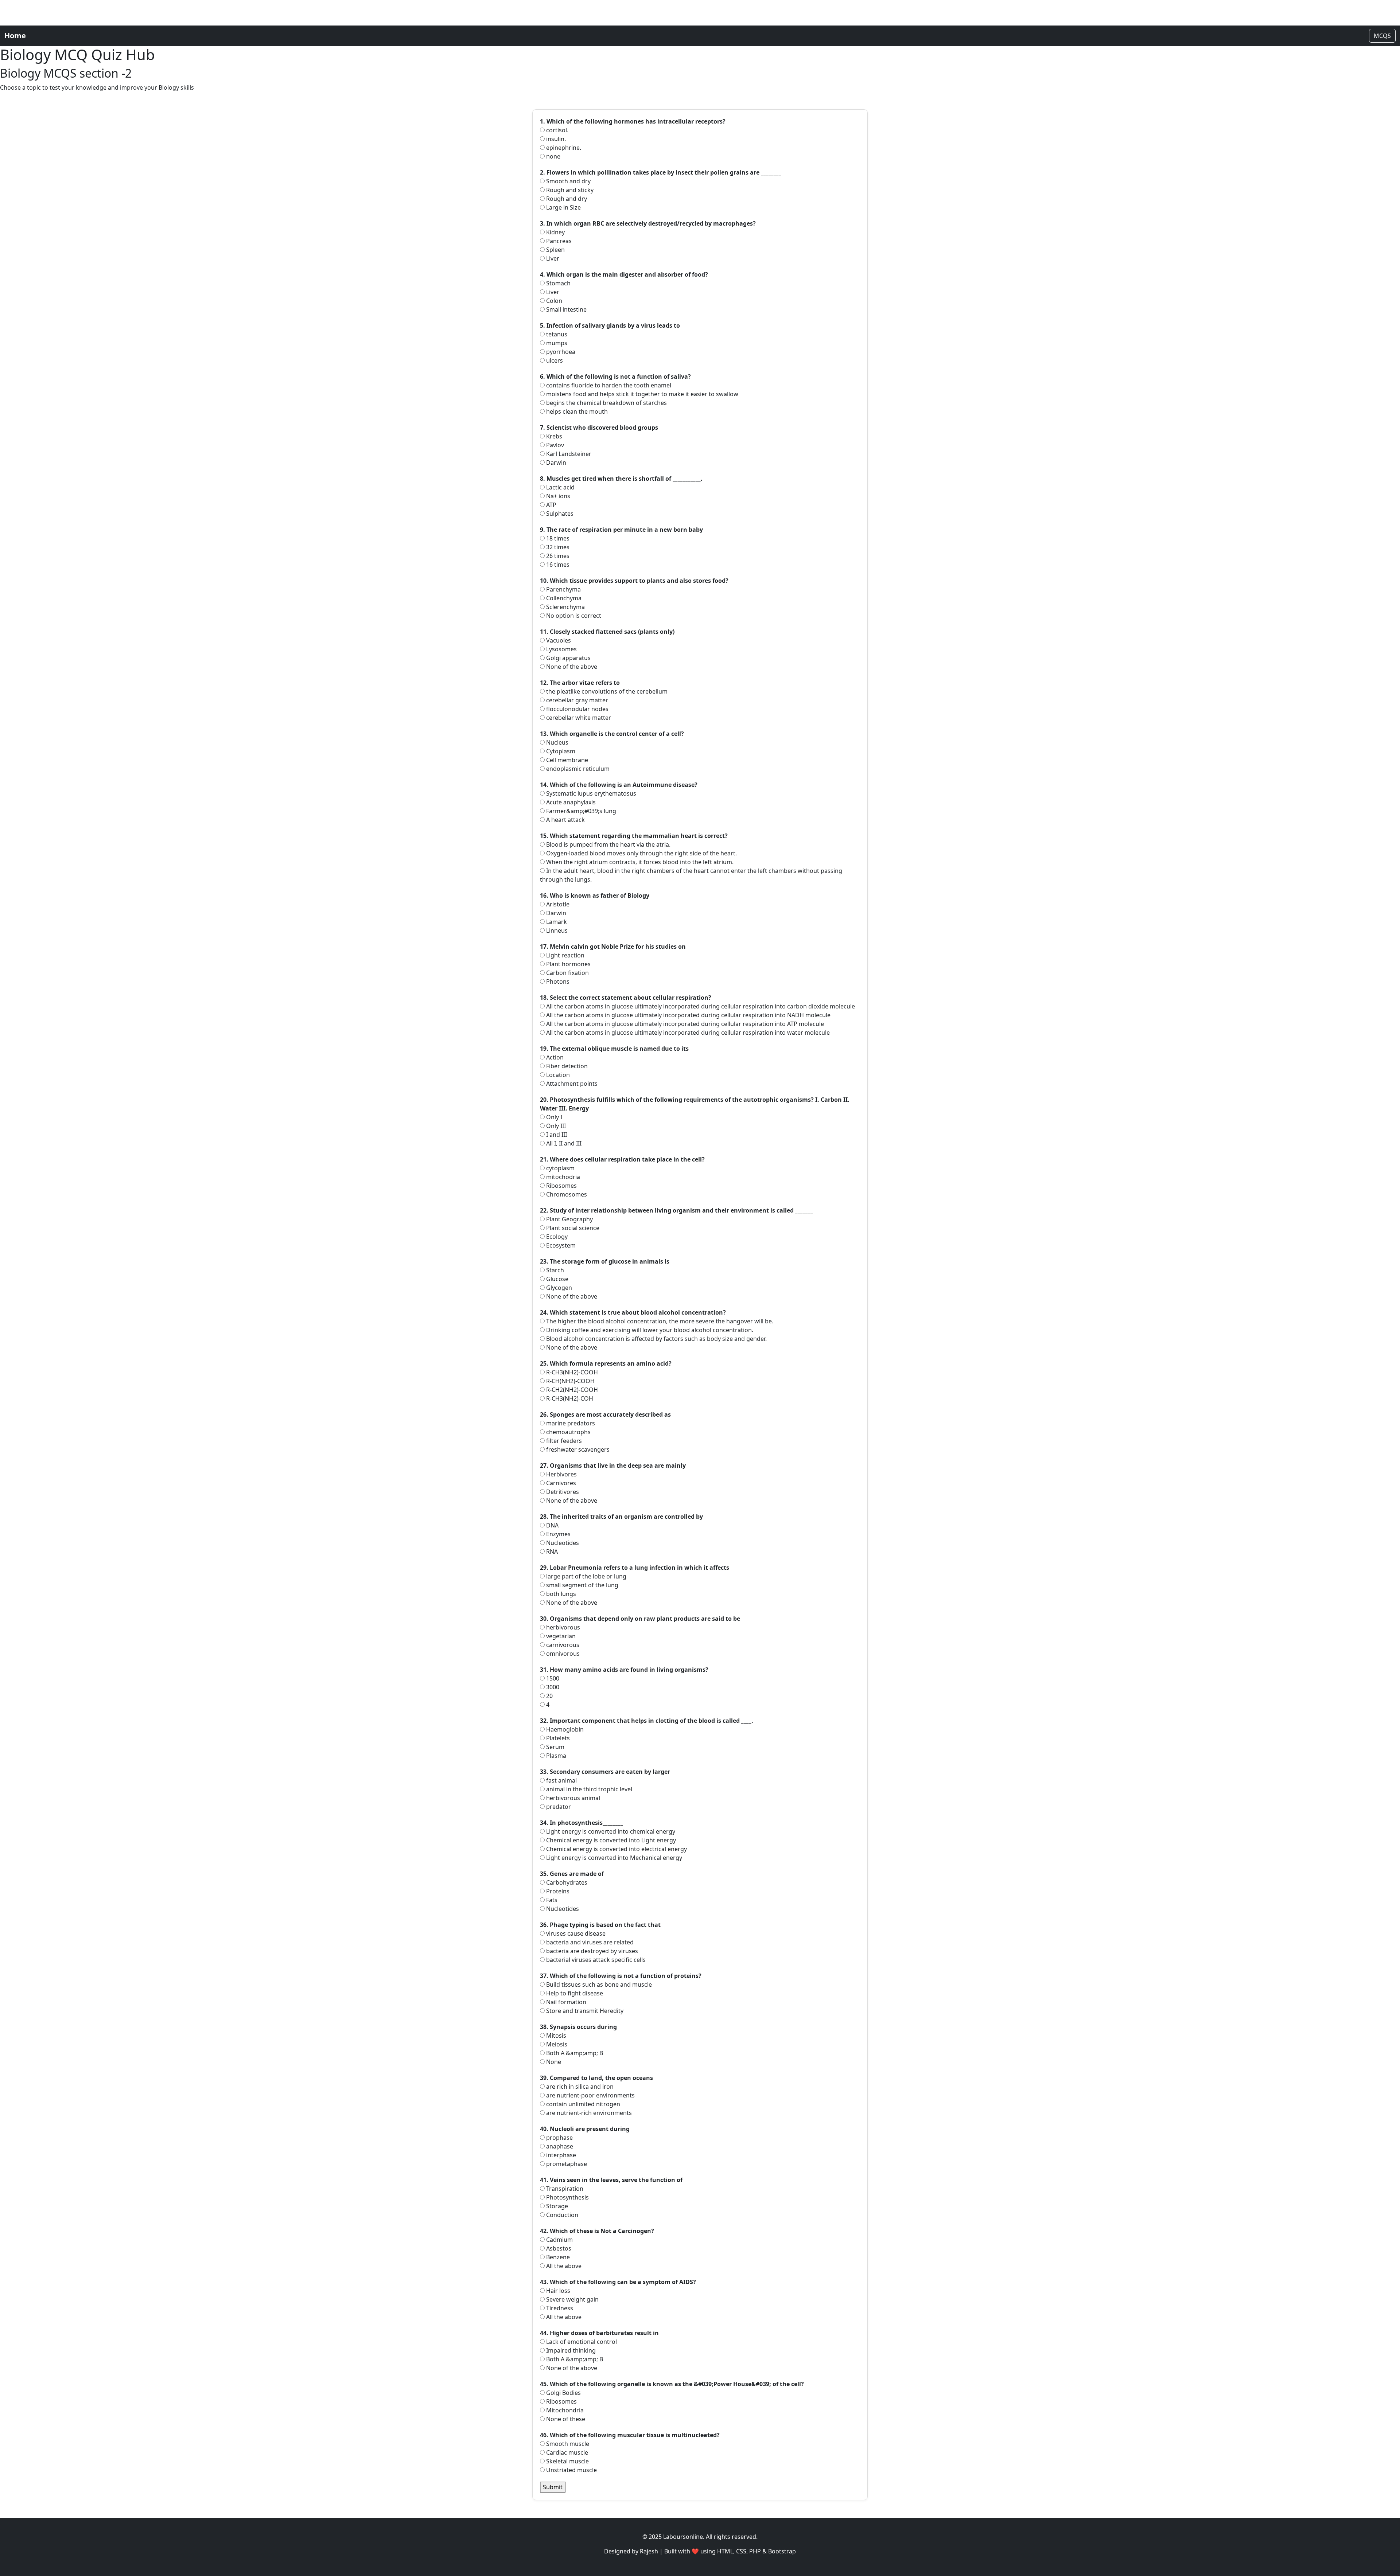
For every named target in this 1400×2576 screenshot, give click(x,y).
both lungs (560, 1594)
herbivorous (562, 1627)
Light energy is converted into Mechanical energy (613, 1858)
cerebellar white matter (578, 718)
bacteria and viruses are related (589, 1942)
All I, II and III (563, 1143)
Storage (556, 2206)
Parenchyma (563, 589)
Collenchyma (563, 598)
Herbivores (561, 1474)
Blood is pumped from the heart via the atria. (608, 844)
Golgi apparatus (568, 658)
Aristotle (557, 904)
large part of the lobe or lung (586, 1576)
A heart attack (565, 820)
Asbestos (558, 2248)
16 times (557, 565)
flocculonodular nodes (577, 709)
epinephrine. (563, 148)
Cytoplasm (560, 751)
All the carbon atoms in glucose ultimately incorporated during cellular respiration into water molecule (687, 1033)
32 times (557, 547)
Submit (553, 2487)
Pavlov (554, 445)
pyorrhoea (560, 352)
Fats (551, 1900)
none (553, 156)
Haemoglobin (564, 1729)
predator (558, 1807)
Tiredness (559, 2308)
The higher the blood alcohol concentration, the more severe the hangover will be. (659, 1321)
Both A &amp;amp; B (574, 2053)
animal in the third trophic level (588, 1789)
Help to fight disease (574, 1993)
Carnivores (560, 1483)
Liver (552, 258)
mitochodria (562, 1177)
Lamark (556, 922)
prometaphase (566, 2164)
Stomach (558, 283)
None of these (565, 2419)
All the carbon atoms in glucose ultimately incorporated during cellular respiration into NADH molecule (688, 1015)
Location (557, 1075)
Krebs (553, 436)
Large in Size (563, 207)
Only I (553, 1117)
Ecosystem (560, 1245)
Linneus (556, 930)
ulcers (554, 360)
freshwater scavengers (577, 1449)
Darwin (555, 462)
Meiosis (556, 2044)
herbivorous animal (572, 1798)
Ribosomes (561, 1186)
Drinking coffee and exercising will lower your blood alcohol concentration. (649, 1330)
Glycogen (558, 1288)
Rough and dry (566, 199)
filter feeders (563, 1441)
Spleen (555, 250)
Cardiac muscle (566, 2452)
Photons (557, 981)
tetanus (556, 334)
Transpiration (564, 2189)
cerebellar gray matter (576, 700)
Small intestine (566, 309)
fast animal (561, 1780)
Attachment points (571, 1084)
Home (15, 36)
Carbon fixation (567, 973)
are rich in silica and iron (579, 2087)
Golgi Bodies (563, 2393)
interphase (560, 2155)
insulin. (555, 139)
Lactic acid (560, 487)
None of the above (571, 667)
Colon (553, 301)
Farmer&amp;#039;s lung (580, 811)
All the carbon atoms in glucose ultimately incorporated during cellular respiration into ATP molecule (684, 1024)
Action (554, 1057)
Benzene (557, 2257)
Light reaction (565, 955)
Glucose (557, 1279)
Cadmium (559, 2240)
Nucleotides (562, 1543)
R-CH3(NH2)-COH (569, 1398)
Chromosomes (566, 1194)
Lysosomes (561, 649)
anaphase (559, 2146)
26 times (557, 556)
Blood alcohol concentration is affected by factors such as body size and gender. (656, 1339)
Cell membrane (566, 760)
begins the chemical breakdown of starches (606, 403)
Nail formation (565, 2002)
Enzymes (558, 1534)
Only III (555, 1126)
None (553, 2062)
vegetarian (560, 1636)
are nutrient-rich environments (588, 2113)
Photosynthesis (567, 2197)
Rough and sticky (569, 190)
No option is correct (573, 616)
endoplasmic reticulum (577, 769)
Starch (554, 1270)
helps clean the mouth (576, 411)
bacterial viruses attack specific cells (595, 1960)
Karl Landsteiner (568, 454)
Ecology (556, 1237)
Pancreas (558, 241)
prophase (559, 2138)
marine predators (570, 1423)
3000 (552, 1687)
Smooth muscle (567, 2444)
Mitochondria (564, 2410)
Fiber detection (566, 1066)
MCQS (1382, 36)
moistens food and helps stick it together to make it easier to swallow (641, 394)
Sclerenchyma (565, 607)
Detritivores (562, 1492)
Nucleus (557, 742)
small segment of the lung (582, 1585)
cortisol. (557, 130)
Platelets (557, 1738)
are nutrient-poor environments (590, 2095)
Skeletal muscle (567, 2461)
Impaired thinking (570, 2350)
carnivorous (562, 1645)
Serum (555, 1747)
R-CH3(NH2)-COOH (571, 1372)
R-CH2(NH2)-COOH (571, 1390)
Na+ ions (557, 496)
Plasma (555, 1756)
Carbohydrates (566, 1882)
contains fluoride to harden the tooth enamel (608, 385)
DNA (552, 1525)
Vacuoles (558, 640)
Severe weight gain (572, 2299)
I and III (556, 1135)
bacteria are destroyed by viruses (591, 1951)
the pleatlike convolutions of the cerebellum (606, 691)
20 (549, 1696)
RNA (551, 1552)
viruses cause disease (575, 1933)
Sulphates (559, 514)
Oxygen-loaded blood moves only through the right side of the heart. (641, 853)
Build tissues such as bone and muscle (598, 1984)
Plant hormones (568, 964)
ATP (551, 505)
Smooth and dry (568, 181)
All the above (563, 2266)
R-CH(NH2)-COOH (570, 1381)
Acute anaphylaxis (570, 802)
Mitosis (555, 2036)
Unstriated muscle (571, 2470)
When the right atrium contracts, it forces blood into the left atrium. (639, 862)
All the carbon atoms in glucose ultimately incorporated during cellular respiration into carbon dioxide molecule (700, 1006)
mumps (556, 343)
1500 (552, 1678)
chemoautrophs (568, 1432)
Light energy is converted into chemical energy (610, 1831)
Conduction (561, 2215)
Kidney (555, 232)
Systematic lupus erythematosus (590, 793)
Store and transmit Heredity (584, 2011)
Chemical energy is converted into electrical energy (616, 1849)
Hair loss (557, 2291)
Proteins (557, 1891)
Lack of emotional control (581, 2342)
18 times (557, 538)
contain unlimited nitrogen (582, 2104)
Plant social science (572, 1228)
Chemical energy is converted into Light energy (610, 1840)
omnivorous (562, 1654)
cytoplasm (560, 1168)
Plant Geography (569, 1219)
